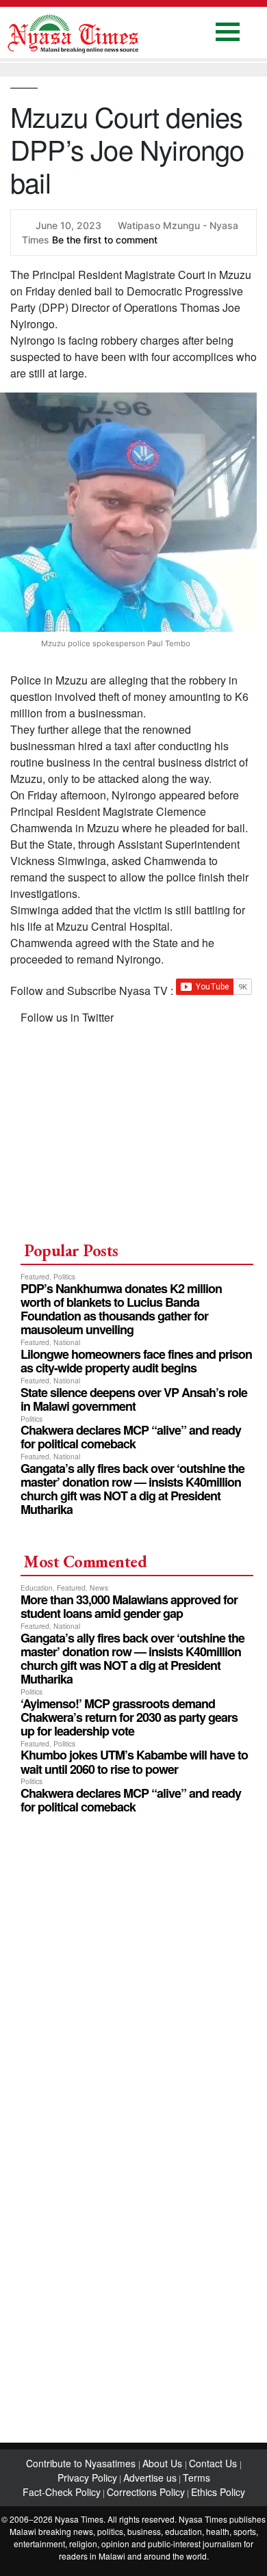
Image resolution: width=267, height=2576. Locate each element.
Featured (35, 1276)
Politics (64, 1276)
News (99, 1588)
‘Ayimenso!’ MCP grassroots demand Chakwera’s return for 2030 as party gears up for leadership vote (129, 1717)
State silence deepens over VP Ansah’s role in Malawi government (134, 1399)
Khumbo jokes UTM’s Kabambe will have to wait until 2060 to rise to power (134, 1762)
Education (37, 1588)
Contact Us (214, 2463)
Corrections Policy (146, 2492)
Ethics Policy (218, 2492)
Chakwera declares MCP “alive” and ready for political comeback (131, 1437)
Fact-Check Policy (62, 2492)
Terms (196, 2478)
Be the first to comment (105, 240)
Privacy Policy (87, 2478)
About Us (164, 2463)
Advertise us (150, 2478)
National (67, 1342)
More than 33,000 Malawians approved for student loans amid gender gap (129, 1606)
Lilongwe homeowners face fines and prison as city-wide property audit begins (136, 1361)
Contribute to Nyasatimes (82, 2463)
